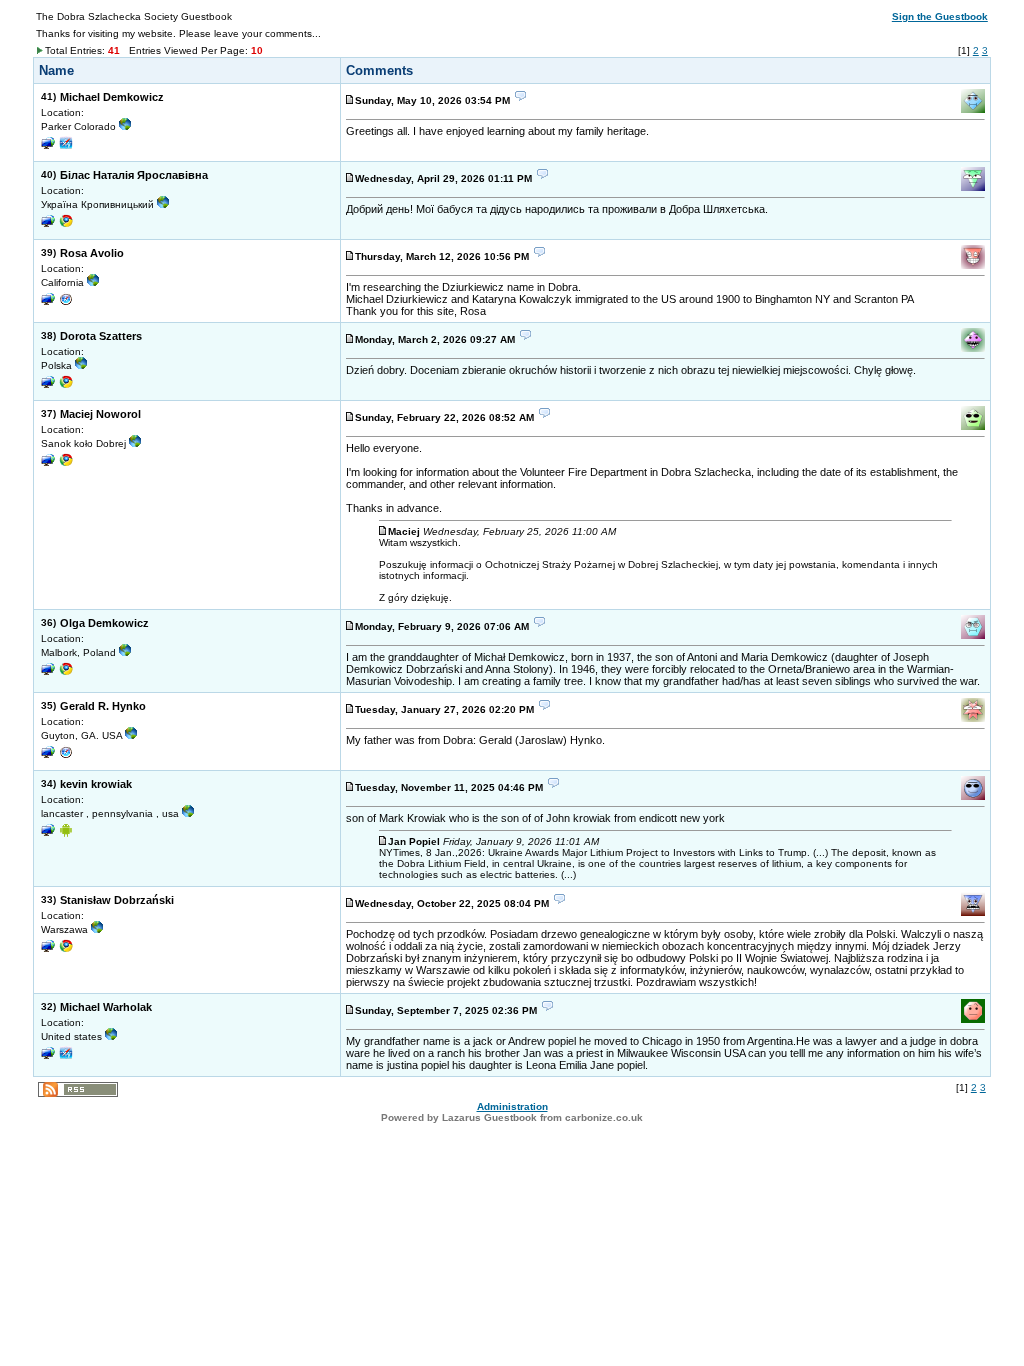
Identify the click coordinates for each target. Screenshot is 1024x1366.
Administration (512, 1106)
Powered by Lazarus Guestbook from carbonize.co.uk (512, 1117)
